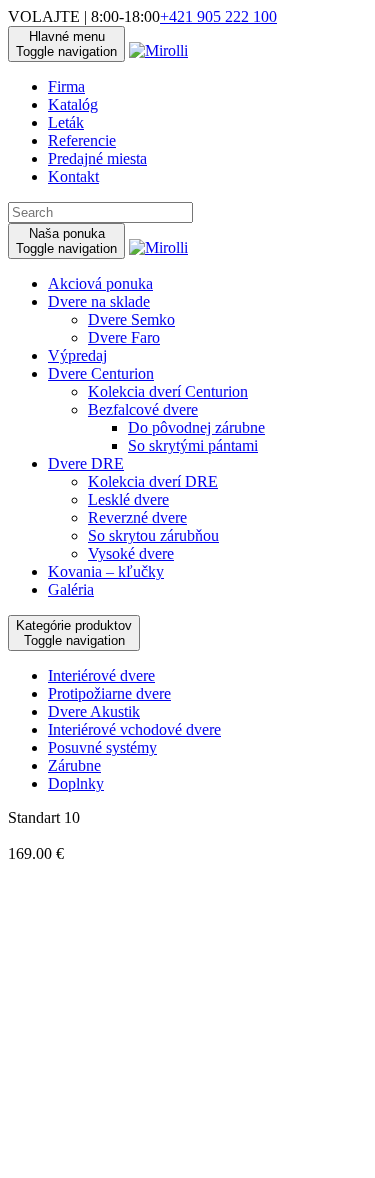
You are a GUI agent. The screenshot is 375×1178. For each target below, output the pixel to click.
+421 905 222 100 (218, 16)
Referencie (82, 140)
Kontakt (73, 176)
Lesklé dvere (128, 499)
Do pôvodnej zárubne (196, 427)
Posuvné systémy (102, 747)
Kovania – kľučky (106, 571)
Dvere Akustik (94, 711)
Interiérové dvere (101, 675)
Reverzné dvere (137, 517)
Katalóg (73, 104)
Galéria (71, 589)
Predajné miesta (97, 158)
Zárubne (74, 765)
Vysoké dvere (131, 553)
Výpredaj (77, 355)
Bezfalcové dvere (143, 409)
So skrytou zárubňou (153, 535)
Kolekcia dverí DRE (153, 481)
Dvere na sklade (99, 301)
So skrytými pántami (193, 445)
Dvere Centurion (101, 373)
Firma (66, 86)
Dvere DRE (86, 463)
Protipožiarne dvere (109, 693)
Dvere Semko (131, 319)
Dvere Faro (124, 337)
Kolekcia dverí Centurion (168, 391)
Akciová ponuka (100, 283)
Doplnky (76, 783)
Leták (66, 122)
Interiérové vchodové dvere (134, 729)
